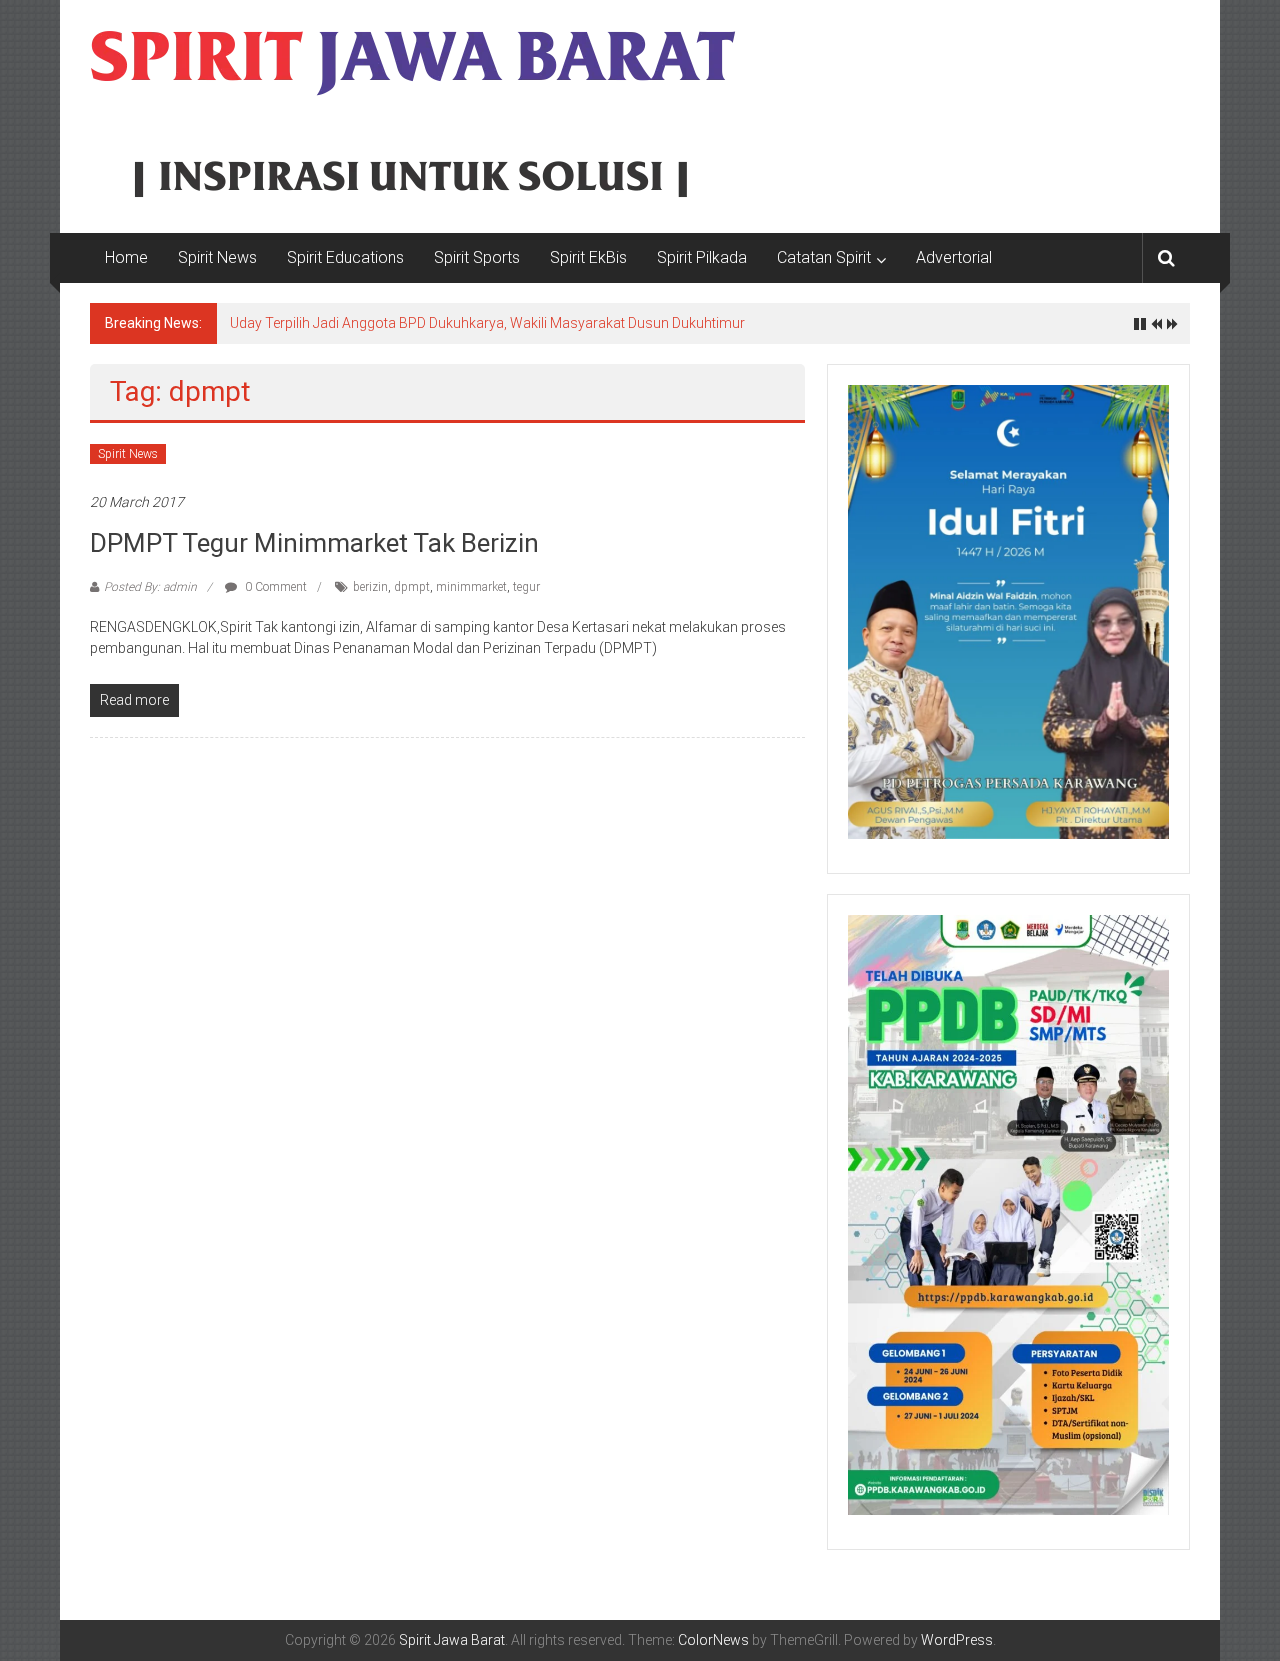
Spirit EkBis (588, 257)
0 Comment (274, 587)
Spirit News (217, 257)
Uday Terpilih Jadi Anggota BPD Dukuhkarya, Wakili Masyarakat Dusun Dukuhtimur (487, 323)
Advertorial (954, 257)
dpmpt (412, 587)
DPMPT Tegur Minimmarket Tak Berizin (314, 543)
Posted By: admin (150, 587)
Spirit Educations (345, 257)
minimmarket (471, 587)
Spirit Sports (477, 257)
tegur (526, 587)
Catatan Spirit (824, 257)
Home (126, 257)
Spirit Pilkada (702, 257)
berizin (370, 587)
